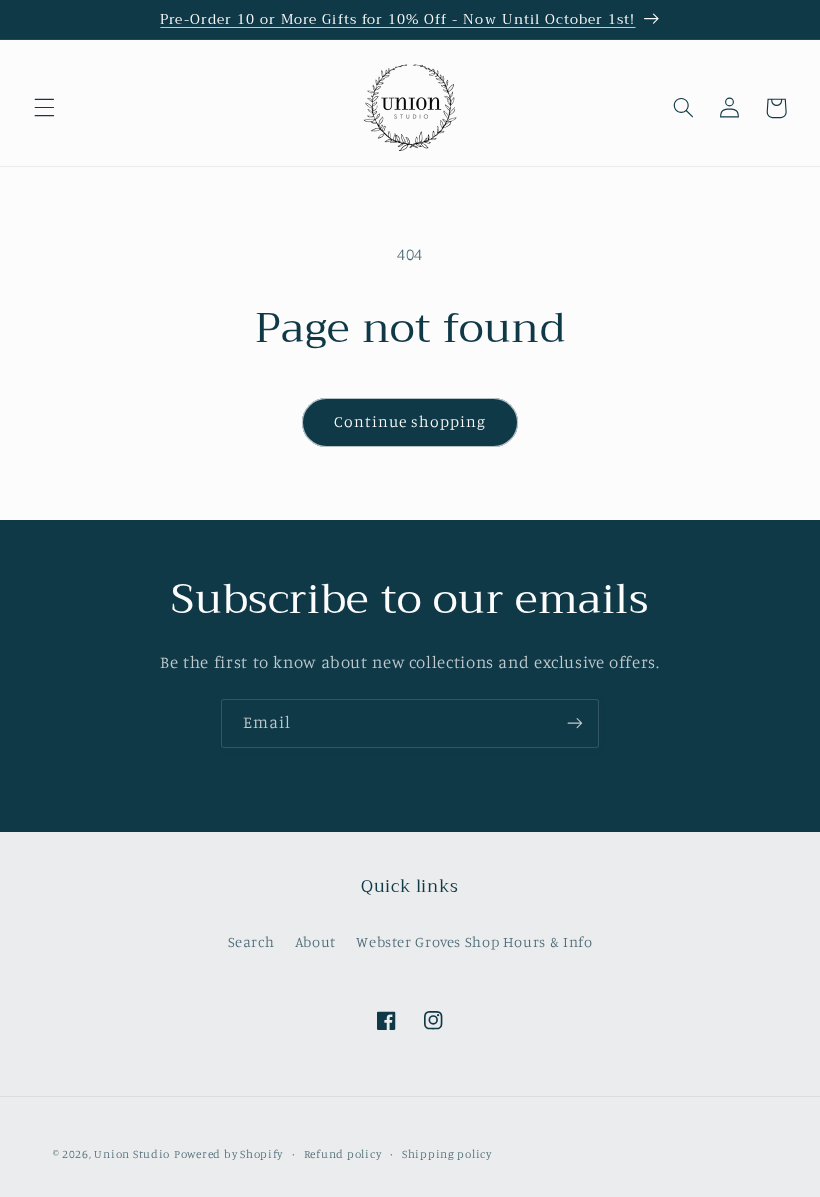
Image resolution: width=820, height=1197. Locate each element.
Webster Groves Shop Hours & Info (474, 941)
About (315, 941)
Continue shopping (410, 421)
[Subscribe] (575, 723)
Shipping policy (447, 1154)
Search (251, 941)
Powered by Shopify (228, 1154)
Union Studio (132, 1154)
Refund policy (343, 1154)
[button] (44, 108)
